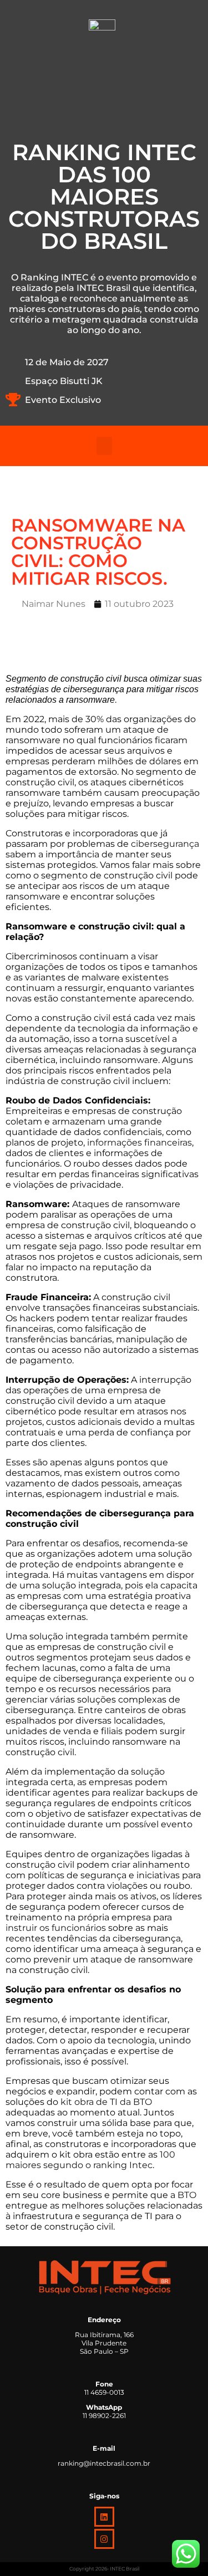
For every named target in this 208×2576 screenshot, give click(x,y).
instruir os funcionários (56, 1928)
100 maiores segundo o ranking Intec (90, 2160)
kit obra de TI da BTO (106, 2102)
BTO (187, 2195)
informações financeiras (139, 1143)
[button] (104, 446)
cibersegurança (165, 844)
